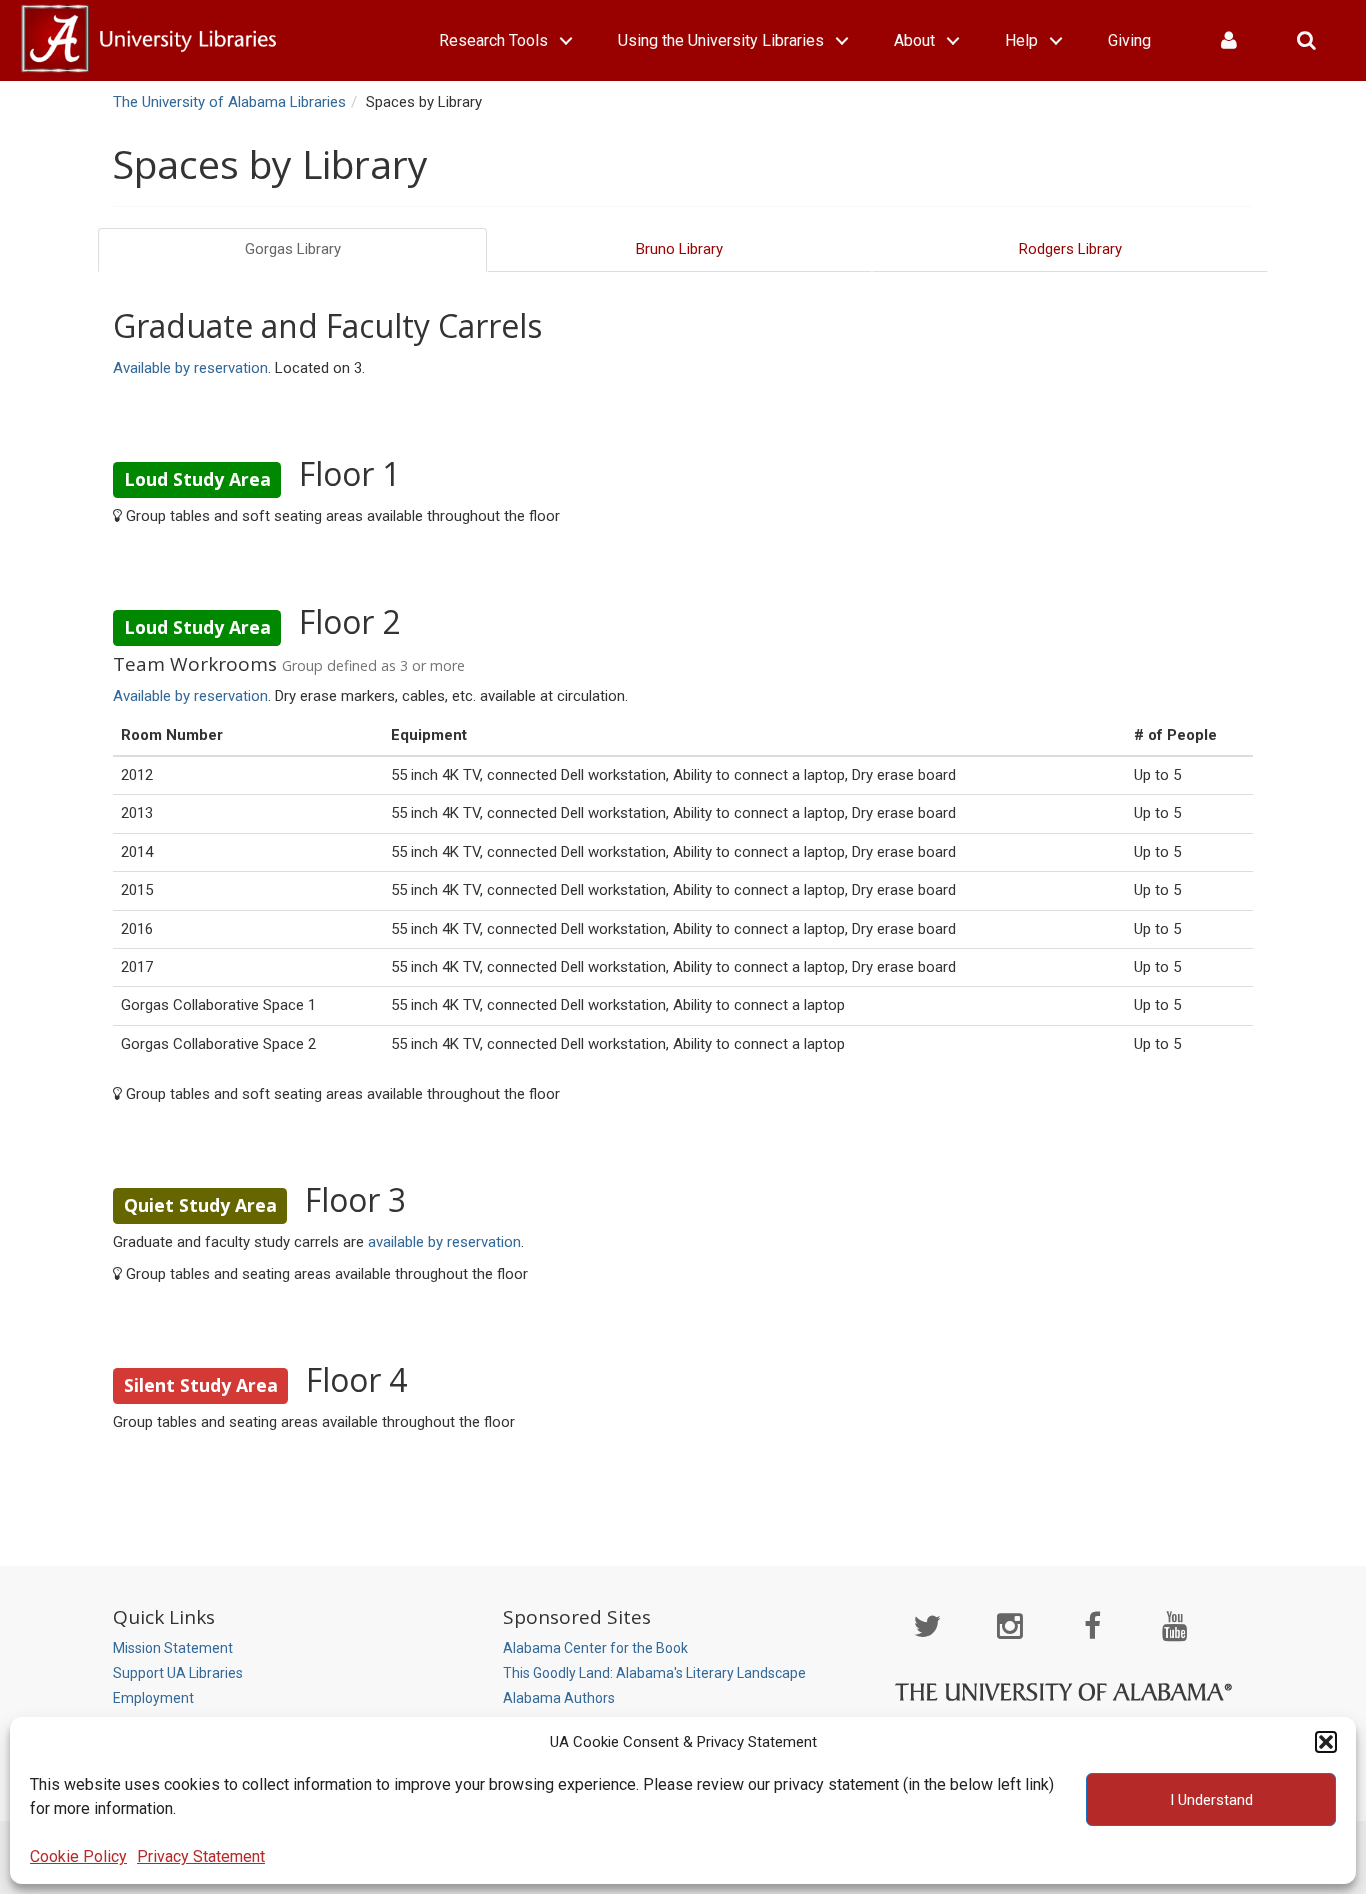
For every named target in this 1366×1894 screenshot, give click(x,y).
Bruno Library (679, 249)
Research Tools (493, 40)
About (914, 40)
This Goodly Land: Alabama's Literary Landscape (654, 1673)
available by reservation (444, 1242)
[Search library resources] (1306, 40)
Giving (1129, 40)
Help (1021, 40)
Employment (153, 1698)
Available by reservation (190, 368)
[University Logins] (1229, 40)
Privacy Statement (201, 1856)
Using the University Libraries (721, 40)
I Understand (1211, 1800)
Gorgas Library (293, 249)
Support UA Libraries (178, 1673)
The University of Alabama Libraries (229, 102)
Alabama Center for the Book (595, 1648)
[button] (1326, 1742)
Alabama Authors (559, 1698)
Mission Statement (173, 1648)
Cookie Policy (78, 1856)
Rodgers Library (1070, 249)
